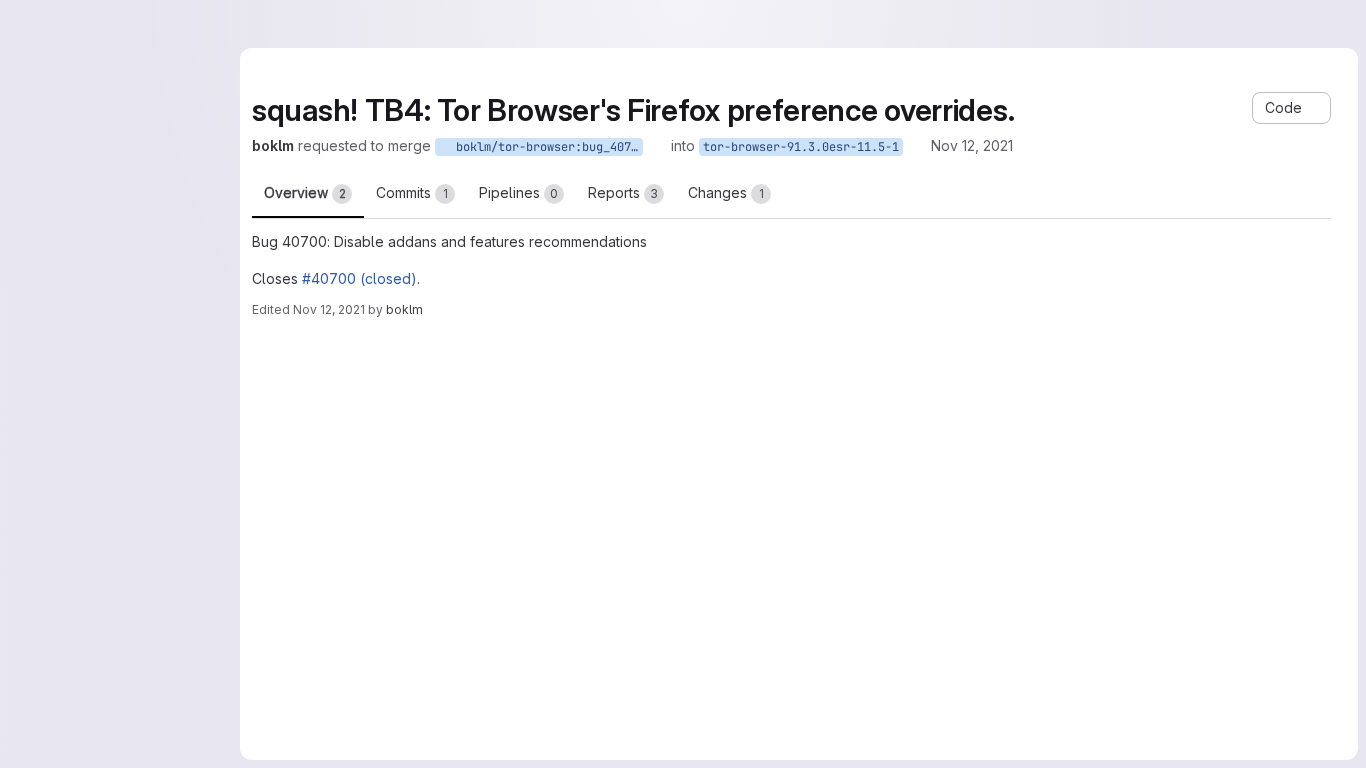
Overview (305, 192)
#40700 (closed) (359, 278)
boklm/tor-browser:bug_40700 (546, 147)
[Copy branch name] (657, 146)
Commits (412, 192)
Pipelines (518, 192)
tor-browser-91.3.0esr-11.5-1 (801, 147)
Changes (726, 192)
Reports (623, 192)
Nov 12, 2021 (972, 145)
